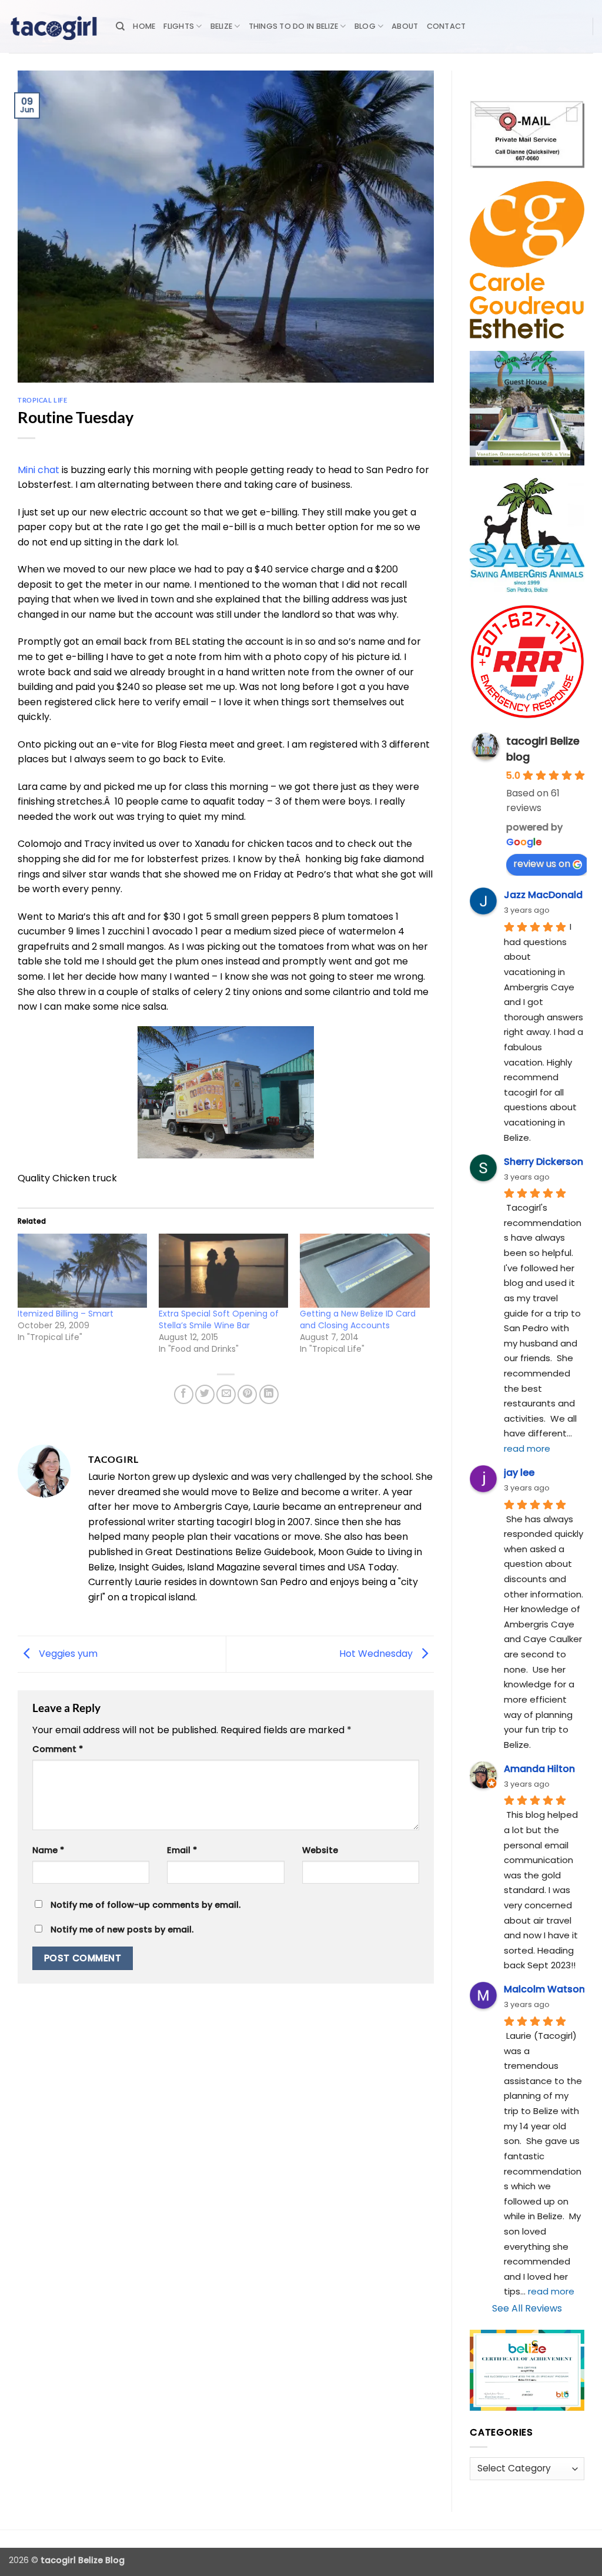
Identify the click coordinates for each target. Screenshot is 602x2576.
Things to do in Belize (294, 26)
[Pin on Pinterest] (247, 1394)
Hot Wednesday (377, 1654)
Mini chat (39, 470)
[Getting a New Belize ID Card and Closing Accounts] (364, 1271)
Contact (447, 26)
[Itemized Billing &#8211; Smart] (82, 1271)
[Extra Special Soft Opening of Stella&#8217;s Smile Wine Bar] (223, 1271)
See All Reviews (527, 2308)
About (405, 26)
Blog (365, 26)
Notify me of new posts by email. (122, 1930)
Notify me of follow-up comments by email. (146, 1905)
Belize (222, 26)
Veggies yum (67, 1654)
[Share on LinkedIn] (269, 1394)
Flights (179, 26)
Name (48, 1850)
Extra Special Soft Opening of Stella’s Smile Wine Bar (219, 1319)
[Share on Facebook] (184, 1394)
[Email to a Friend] (226, 1394)
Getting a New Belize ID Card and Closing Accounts (358, 1319)
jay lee (519, 1473)
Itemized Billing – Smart (66, 1314)
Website (320, 1850)
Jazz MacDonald (543, 895)
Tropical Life (42, 400)
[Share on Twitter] (205, 1394)
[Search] (120, 26)
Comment (58, 1749)
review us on (542, 864)
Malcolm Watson (544, 1989)
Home (144, 26)
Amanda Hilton (539, 1769)
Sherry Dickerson (544, 1162)
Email (182, 1850)
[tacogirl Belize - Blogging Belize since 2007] (53, 26)
